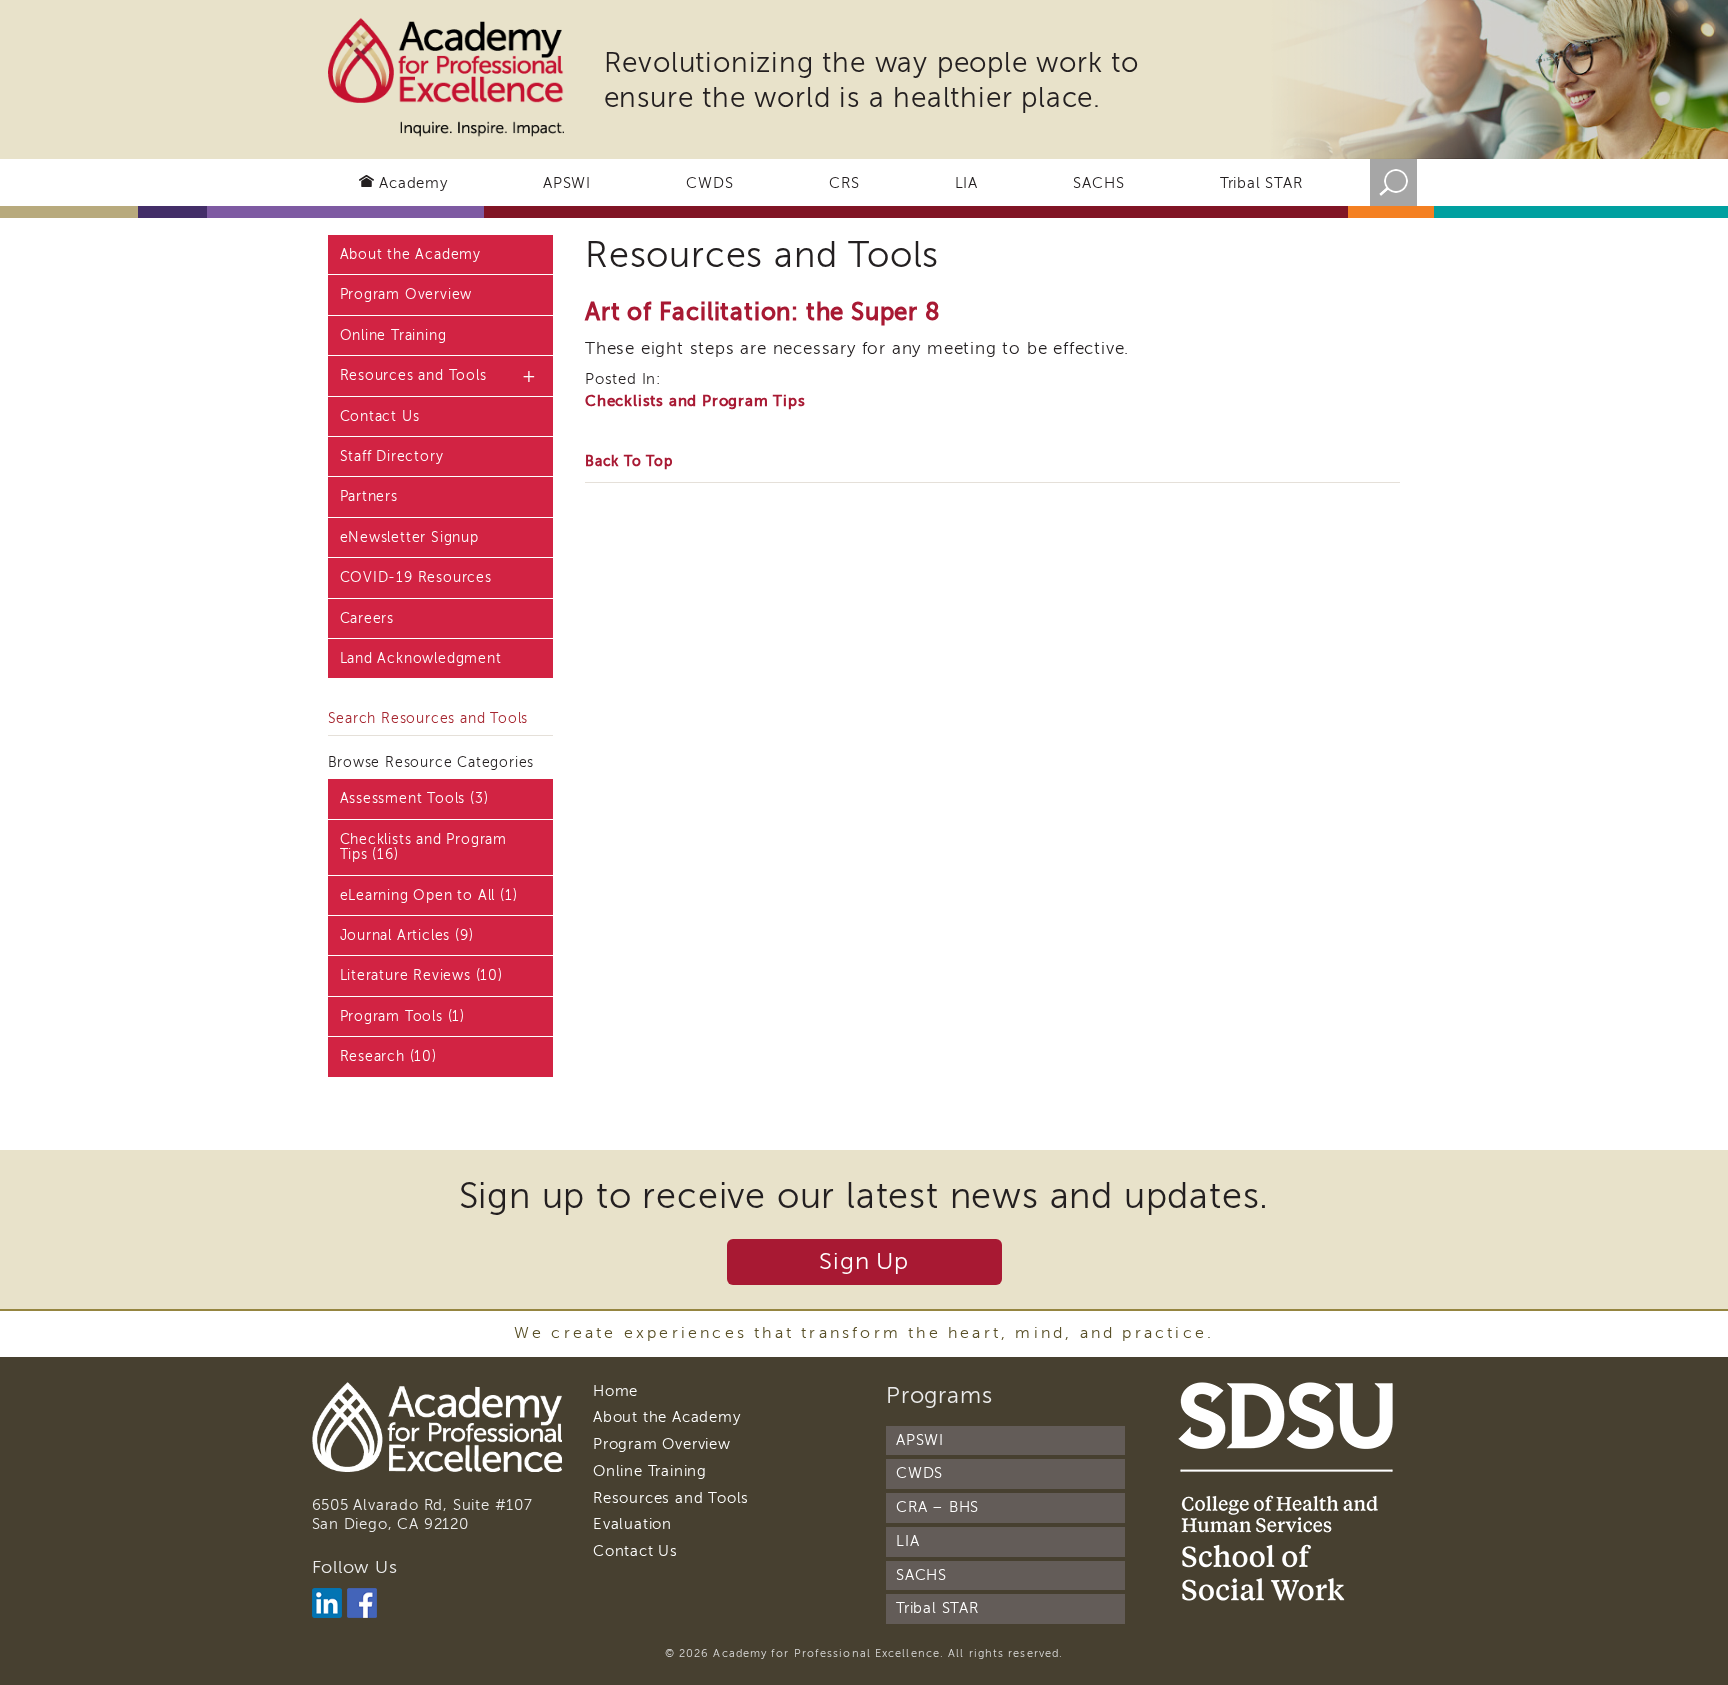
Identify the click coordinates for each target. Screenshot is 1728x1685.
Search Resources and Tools (428, 718)
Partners (369, 496)
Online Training (393, 335)
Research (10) (388, 1056)
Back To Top (629, 461)
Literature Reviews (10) (421, 975)
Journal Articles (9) (407, 935)
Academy (413, 183)
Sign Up (864, 1261)
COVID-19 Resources (416, 577)
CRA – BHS (937, 1507)
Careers (367, 618)
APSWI (567, 183)
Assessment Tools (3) (414, 798)
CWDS (709, 183)
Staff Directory (392, 456)
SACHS (1098, 183)
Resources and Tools (413, 375)
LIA (966, 183)
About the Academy (411, 254)
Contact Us (380, 416)
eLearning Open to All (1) (429, 895)
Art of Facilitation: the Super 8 (763, 312)
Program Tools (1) (403, 1016)
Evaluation (632, 1524)
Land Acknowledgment (421, 658)
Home (615, 1391)
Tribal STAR (1261, 183)
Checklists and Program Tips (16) (424, 847)
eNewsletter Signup (409, 537)
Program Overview (406, 294)
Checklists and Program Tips (695, 401)
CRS (844, 183)
